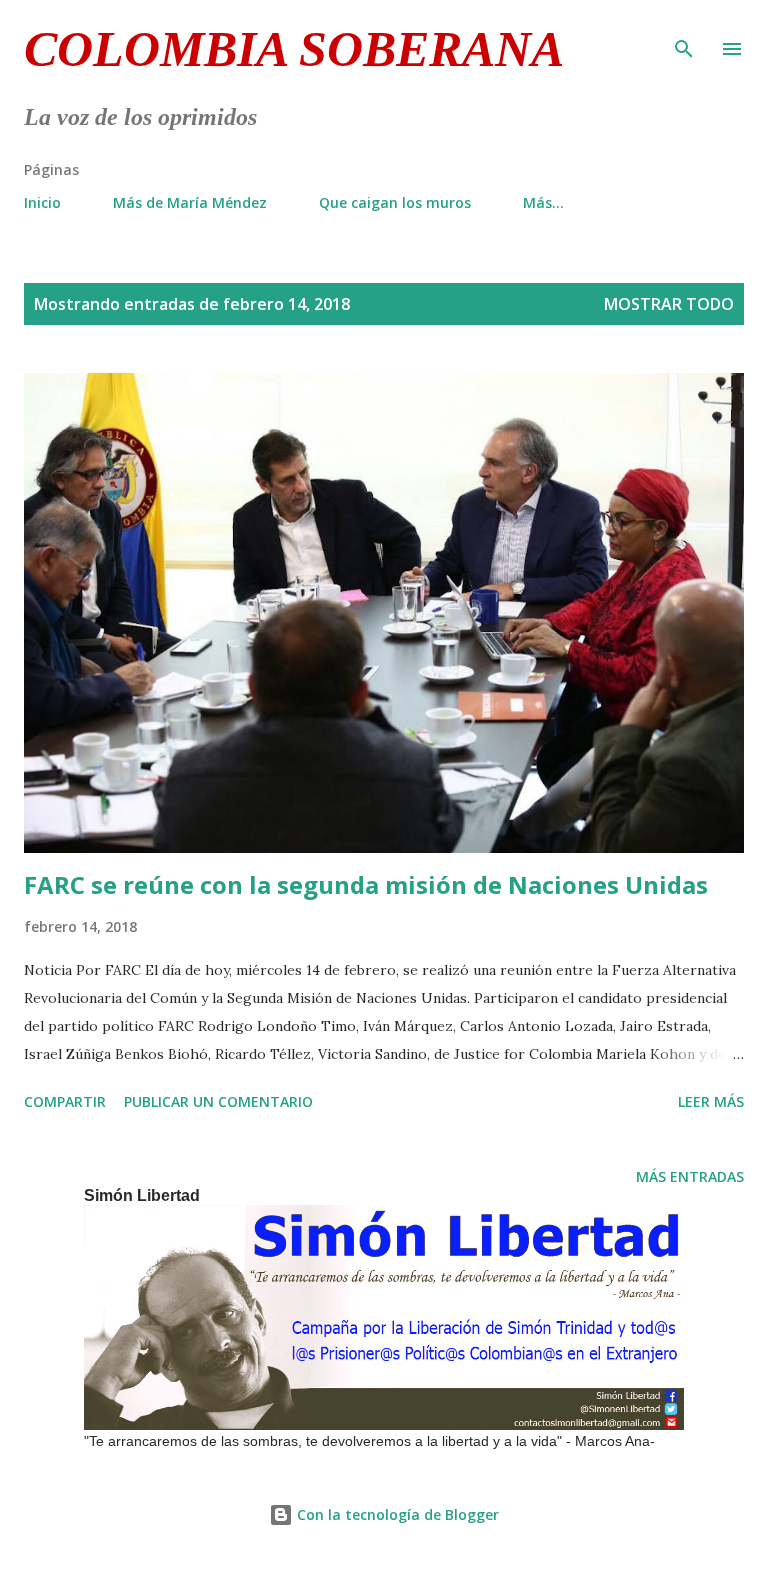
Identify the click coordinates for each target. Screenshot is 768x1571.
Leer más (711, 1101)
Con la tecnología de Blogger (396, 1514)
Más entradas (690, 1176)
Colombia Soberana (294, 49)
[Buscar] (684, 36)
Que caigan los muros (395, 202)
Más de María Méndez (190, 202)
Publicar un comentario (218, 1101)
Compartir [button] (65, 1101)
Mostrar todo (669, 304)
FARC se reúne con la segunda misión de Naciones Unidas (366, 884)
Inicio (42, 202)
